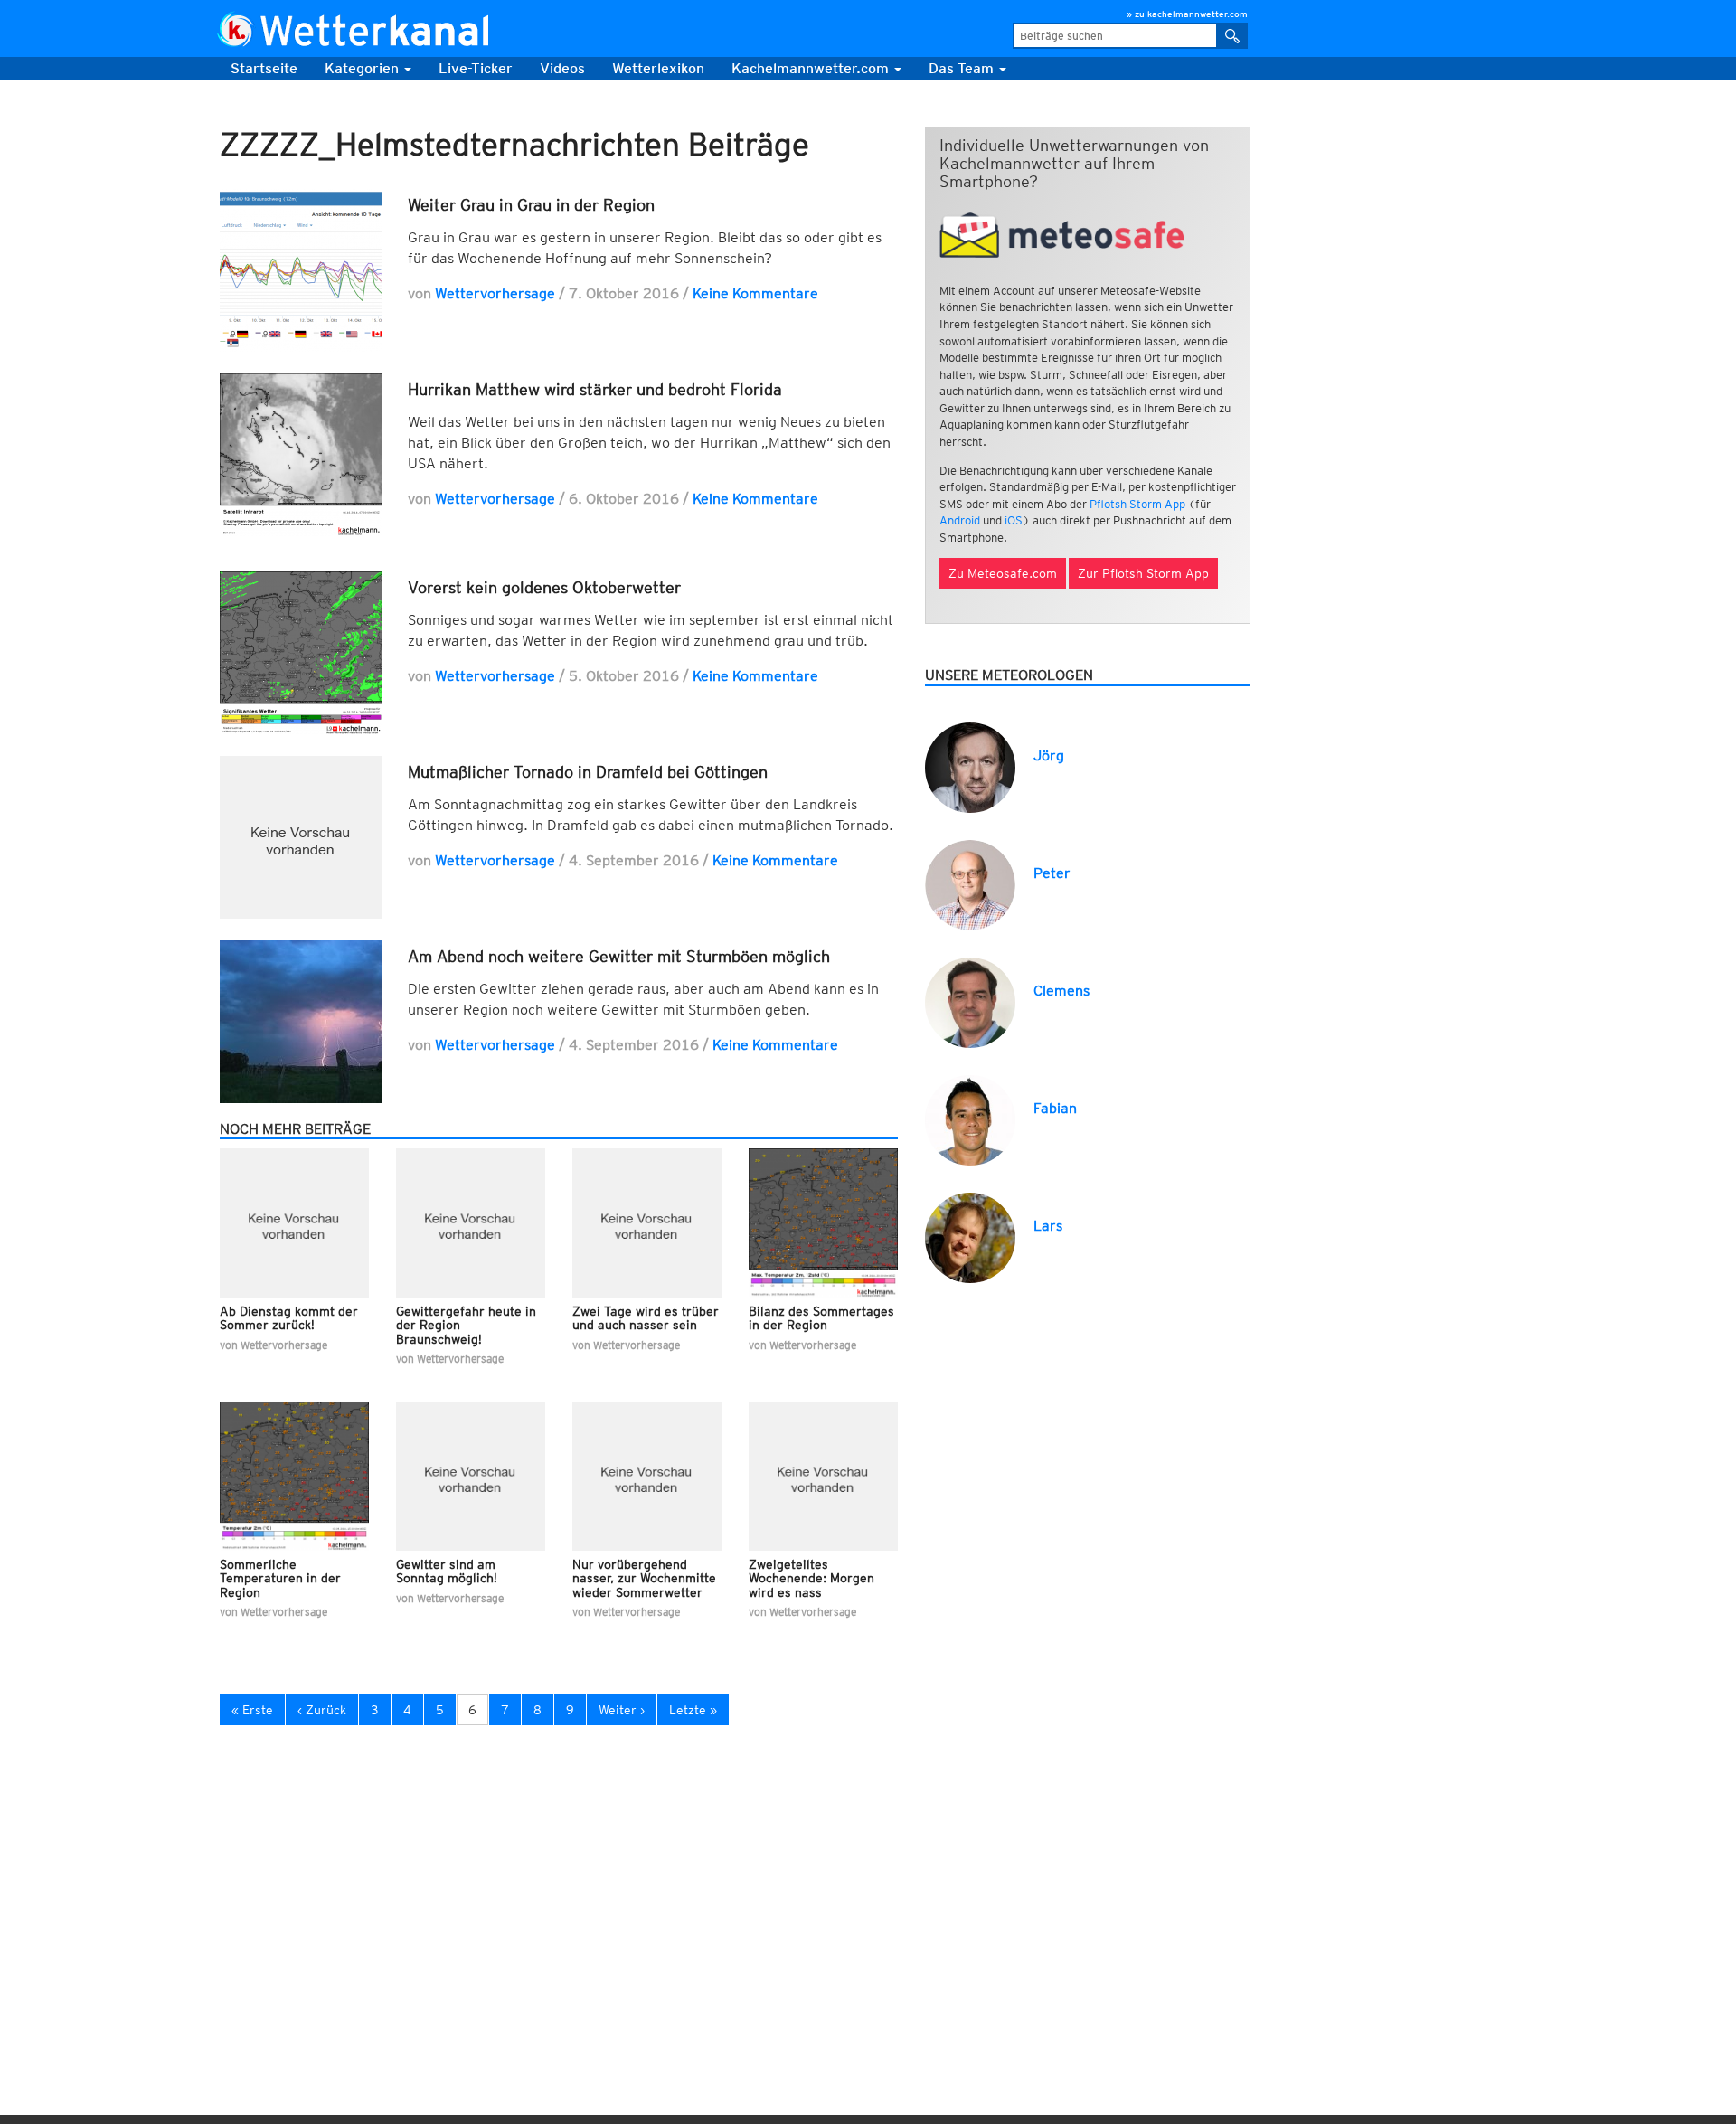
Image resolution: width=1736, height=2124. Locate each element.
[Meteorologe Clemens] (970, 1001)
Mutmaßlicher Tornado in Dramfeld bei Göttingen (588, 772)
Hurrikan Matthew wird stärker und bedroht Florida (595, 389)
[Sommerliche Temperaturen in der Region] (294, 1476)
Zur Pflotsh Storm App (1143, 573)
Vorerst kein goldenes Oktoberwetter (544, 587)
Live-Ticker (476, 68)
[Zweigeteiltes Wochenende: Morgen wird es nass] (823, 1476)
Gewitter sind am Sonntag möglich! (447, 1571)
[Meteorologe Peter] (970, 884)
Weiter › (622, 1710)
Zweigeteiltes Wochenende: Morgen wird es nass (811, 1578)
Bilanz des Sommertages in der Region (821, 1318)
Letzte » (693, 1710)
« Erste (252, 1710)
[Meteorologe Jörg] (970, 766)
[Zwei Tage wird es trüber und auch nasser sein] (647, 1223)
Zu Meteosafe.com (1003, 573)
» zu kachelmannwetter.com (1187, 14)
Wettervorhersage (495, 293)
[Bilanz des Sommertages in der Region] (823, 1223)
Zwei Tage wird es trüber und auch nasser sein (646, 1318)
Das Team (963, 68)
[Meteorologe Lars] (970, 1237)
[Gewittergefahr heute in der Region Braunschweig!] (471, 1223)
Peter (1052, 873)
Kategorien (363, 68)
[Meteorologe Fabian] (970, 1119)
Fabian (1055, 1108)
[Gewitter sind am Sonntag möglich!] (471, 1476)
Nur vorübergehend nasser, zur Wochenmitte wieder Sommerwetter (644, 1578)
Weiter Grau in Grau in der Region (531, 205)
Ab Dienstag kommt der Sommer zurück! (289, 1318)
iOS (1014, 520)
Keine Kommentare (755, 293)
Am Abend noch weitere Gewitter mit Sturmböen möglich (619, 956)
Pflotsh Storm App (1137, 504)
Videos (562, 68)
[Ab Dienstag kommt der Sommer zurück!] (294, 1223)
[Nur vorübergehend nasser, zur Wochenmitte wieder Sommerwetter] (647, 1476)
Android (960, 520)
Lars (1048, 1226)
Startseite (264, 68)
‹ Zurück (322, 1710)
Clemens (1061, 991)
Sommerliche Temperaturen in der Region (280, 1578)
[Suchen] (1233, 36)
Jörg (1049, 755)
